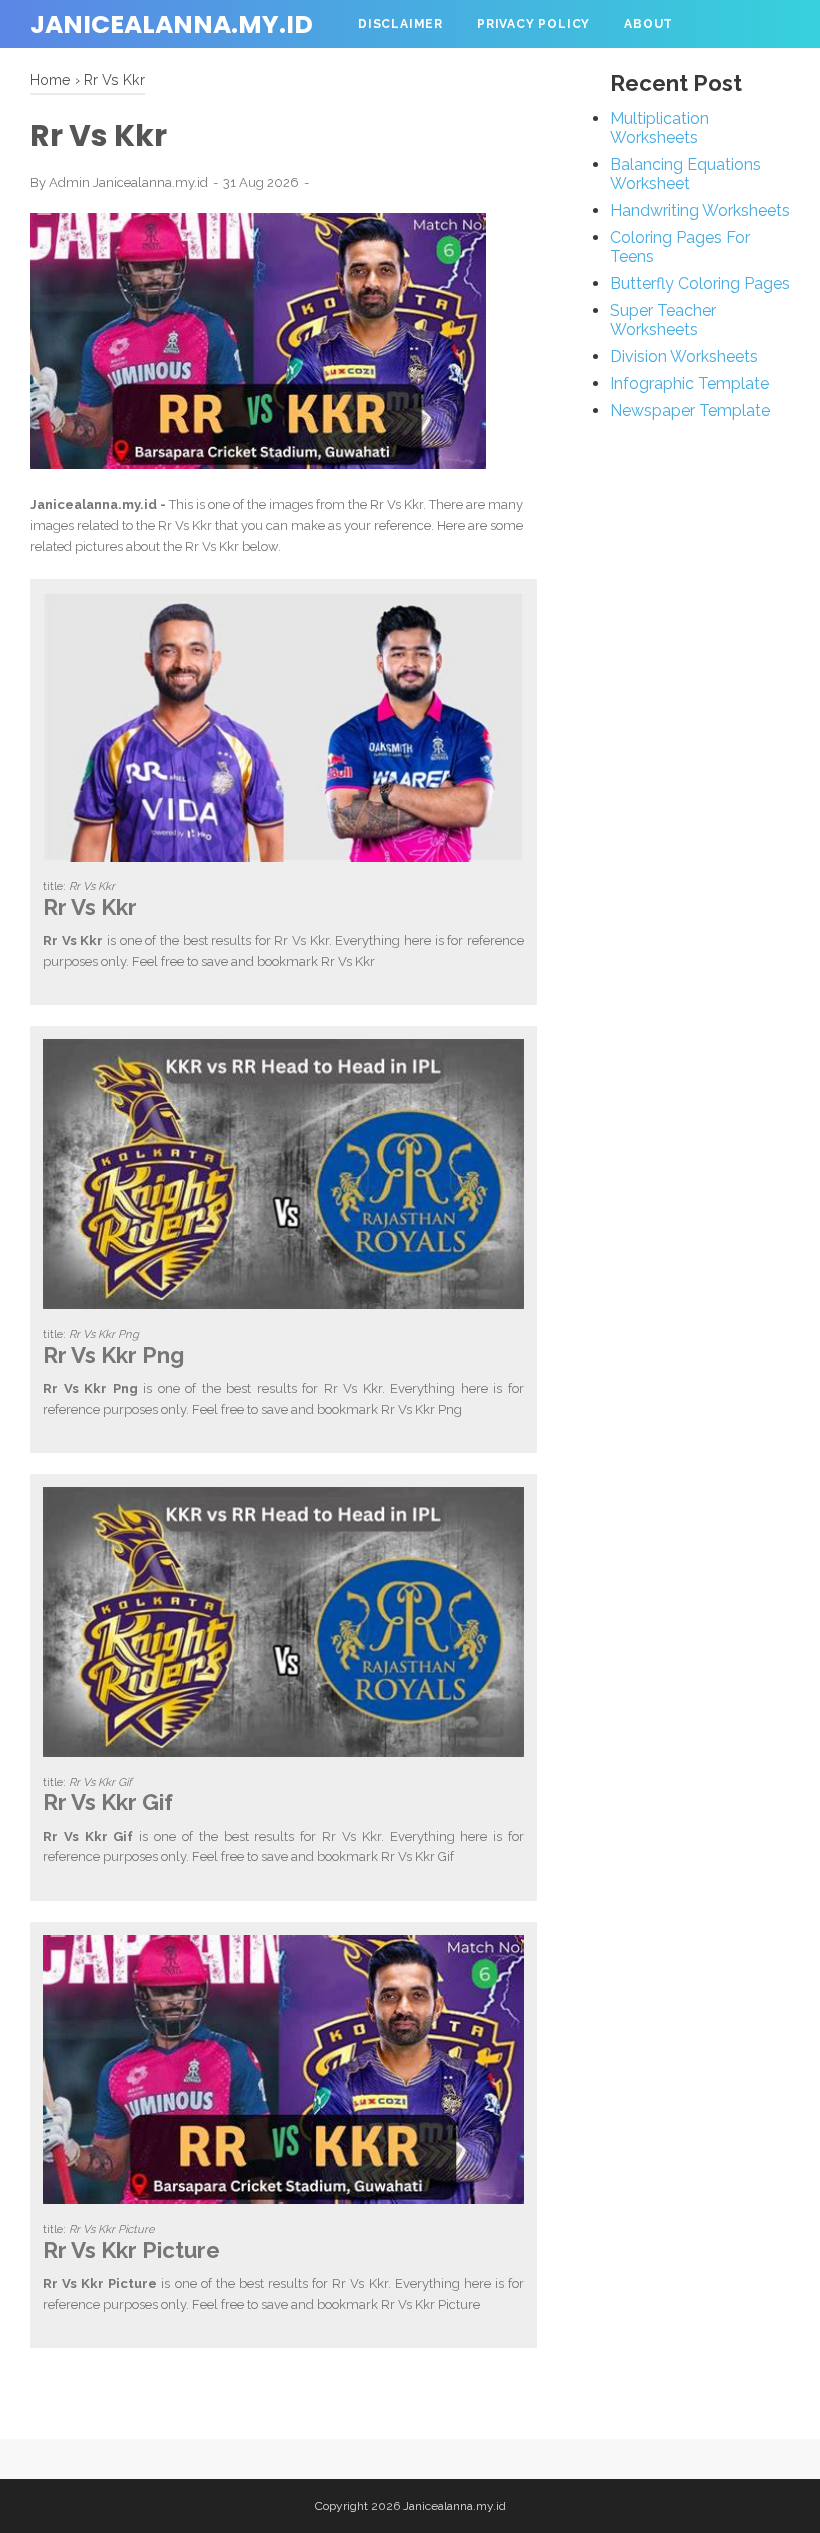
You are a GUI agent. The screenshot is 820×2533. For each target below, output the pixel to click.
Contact (392, 72)
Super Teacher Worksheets (663, 320)
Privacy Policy (533, 24)
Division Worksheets (684, 356)
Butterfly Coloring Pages (700, 283)
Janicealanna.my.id (171, 24)
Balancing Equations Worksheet (685, 174)
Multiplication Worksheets (659, 128)
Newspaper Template (690, 410)
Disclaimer (400, 24)
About (648, 24)
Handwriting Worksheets (700, 210)
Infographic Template (689, 383)
